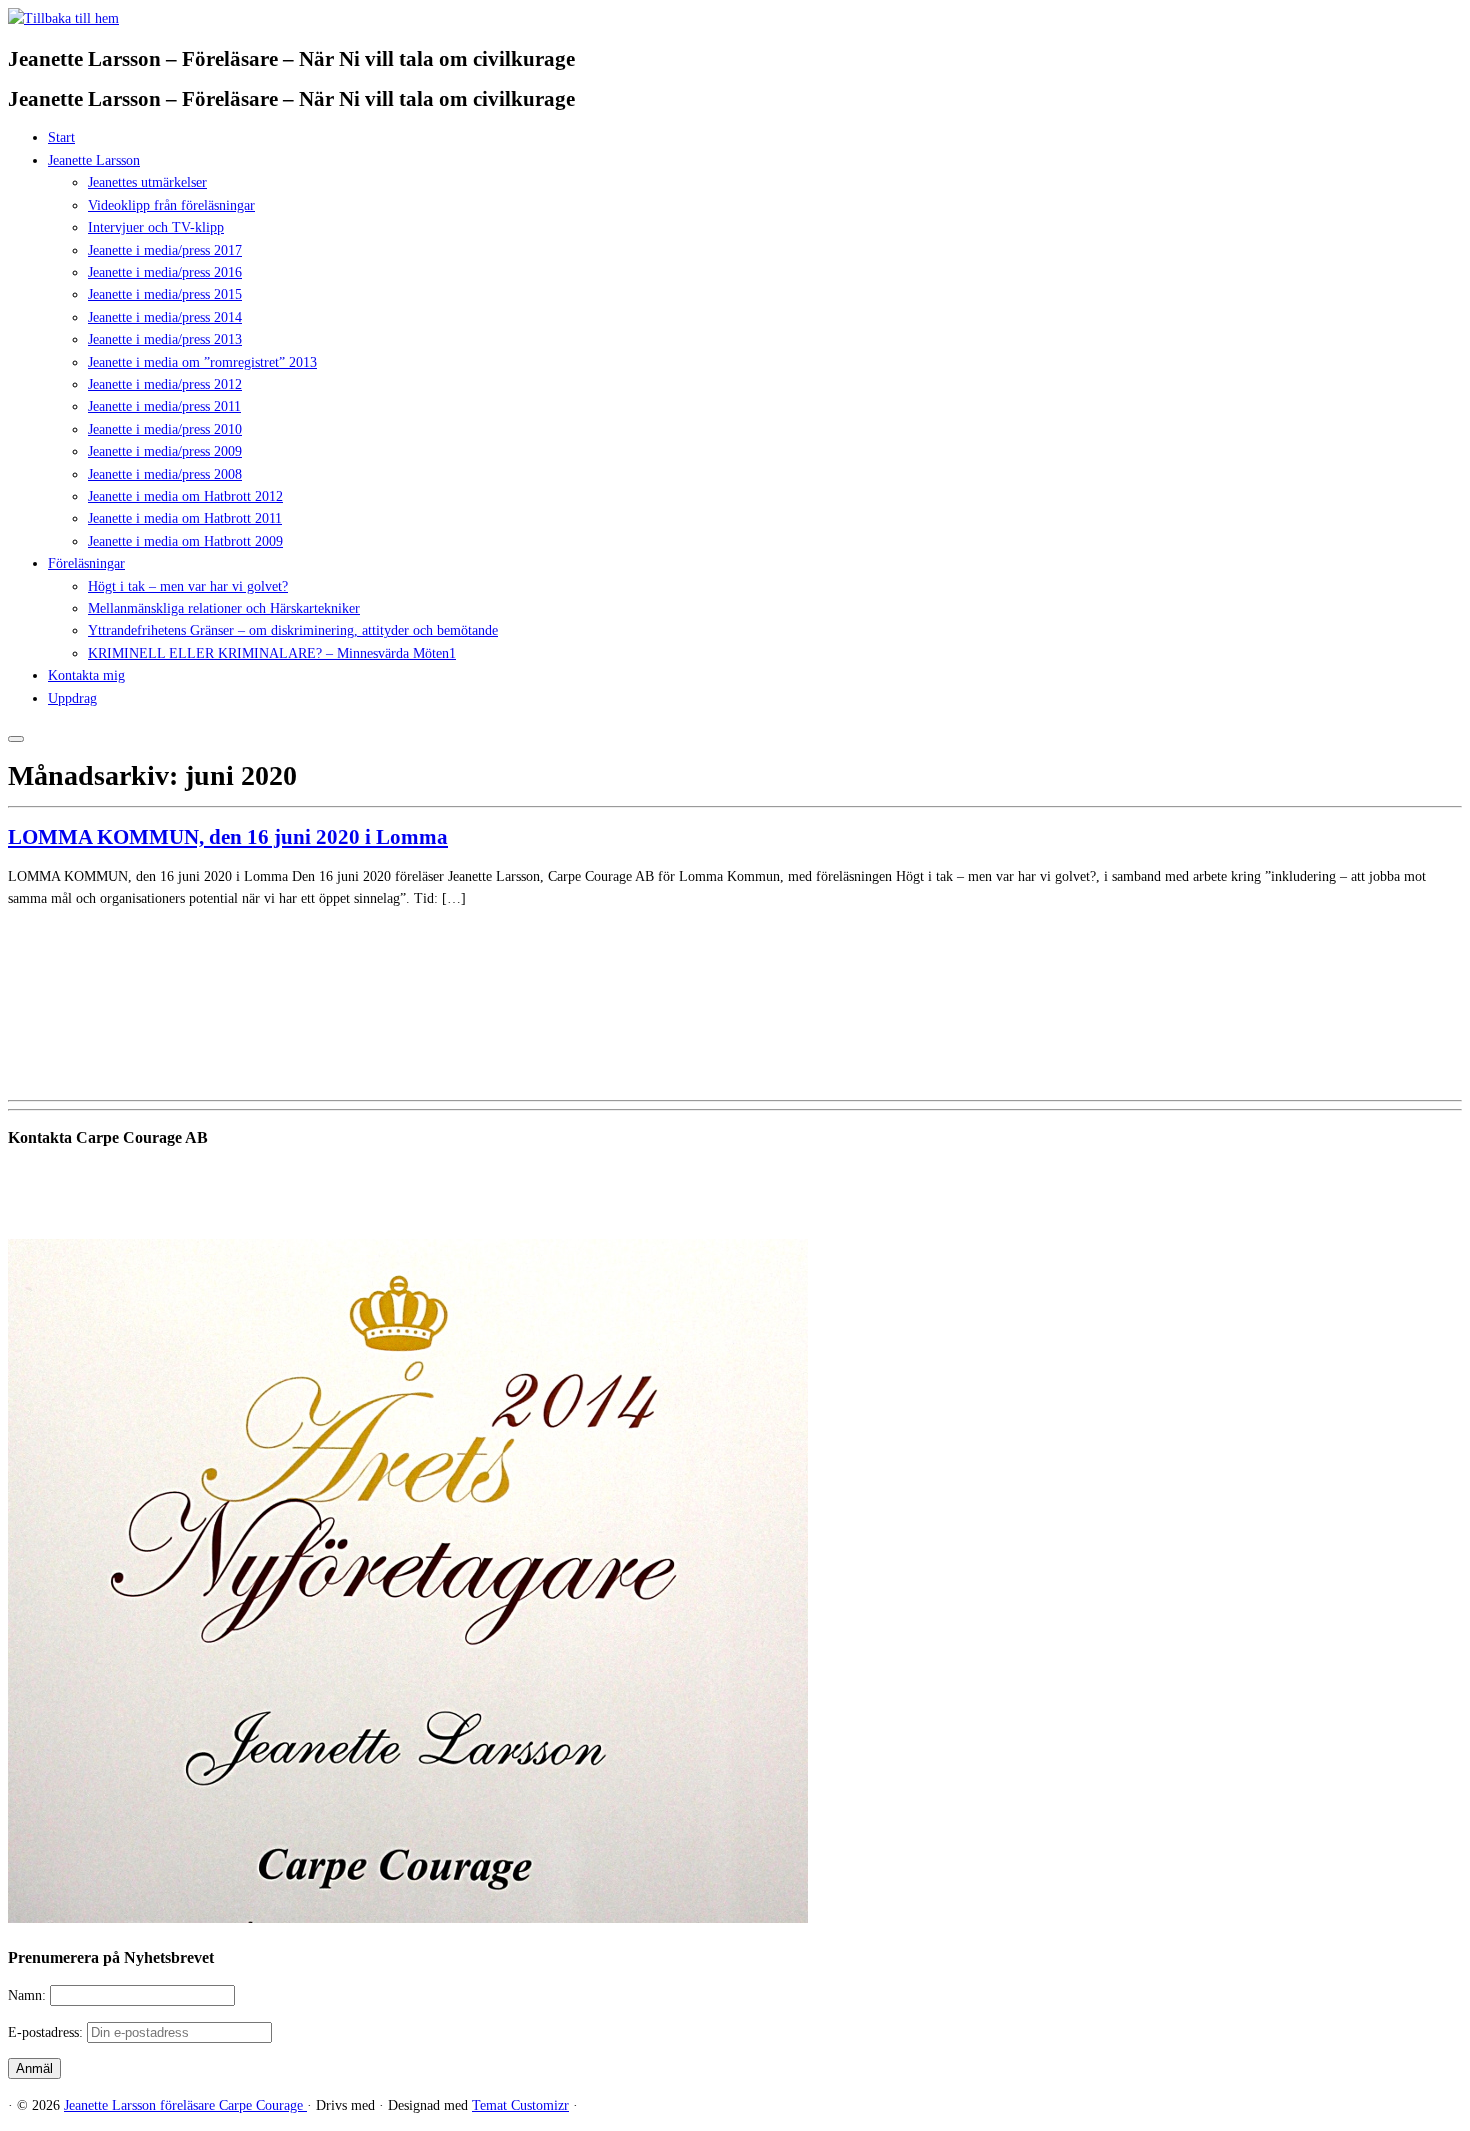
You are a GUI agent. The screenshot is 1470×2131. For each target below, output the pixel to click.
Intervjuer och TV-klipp (156, 227)
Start (61, 137)
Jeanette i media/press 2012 (165, 384)
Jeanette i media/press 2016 (165, 272)
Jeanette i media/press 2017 (165, 250)
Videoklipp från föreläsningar (171, 205)
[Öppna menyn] (16, 739)
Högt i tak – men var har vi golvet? (188, 586)
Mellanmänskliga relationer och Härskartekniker (224, 608)
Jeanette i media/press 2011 (164, 406)
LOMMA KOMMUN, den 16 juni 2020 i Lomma (228, 837)
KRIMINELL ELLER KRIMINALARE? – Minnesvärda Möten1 (272, 653)
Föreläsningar (86, 563)
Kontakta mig (86, 675)
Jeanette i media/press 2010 (165, 429)
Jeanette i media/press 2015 (165, 294)
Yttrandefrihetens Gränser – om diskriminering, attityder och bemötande (293, 630)
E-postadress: (47, 2032)
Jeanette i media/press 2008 (165, 474)
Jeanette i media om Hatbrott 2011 (185, 518)
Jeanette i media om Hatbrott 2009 (185, 541)
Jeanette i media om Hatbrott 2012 (185, 496)
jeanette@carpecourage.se (757, 1212)
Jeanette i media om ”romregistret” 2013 (202, 362)
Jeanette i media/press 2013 (165, 339)
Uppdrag (72, 698)
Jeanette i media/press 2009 (165, 451)
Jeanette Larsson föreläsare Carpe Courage (185, 2105)
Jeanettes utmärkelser (147, 182)
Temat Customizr (520, 2105)
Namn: (29, 1995)
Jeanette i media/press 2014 (165, 317)
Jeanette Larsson (94, 160)
